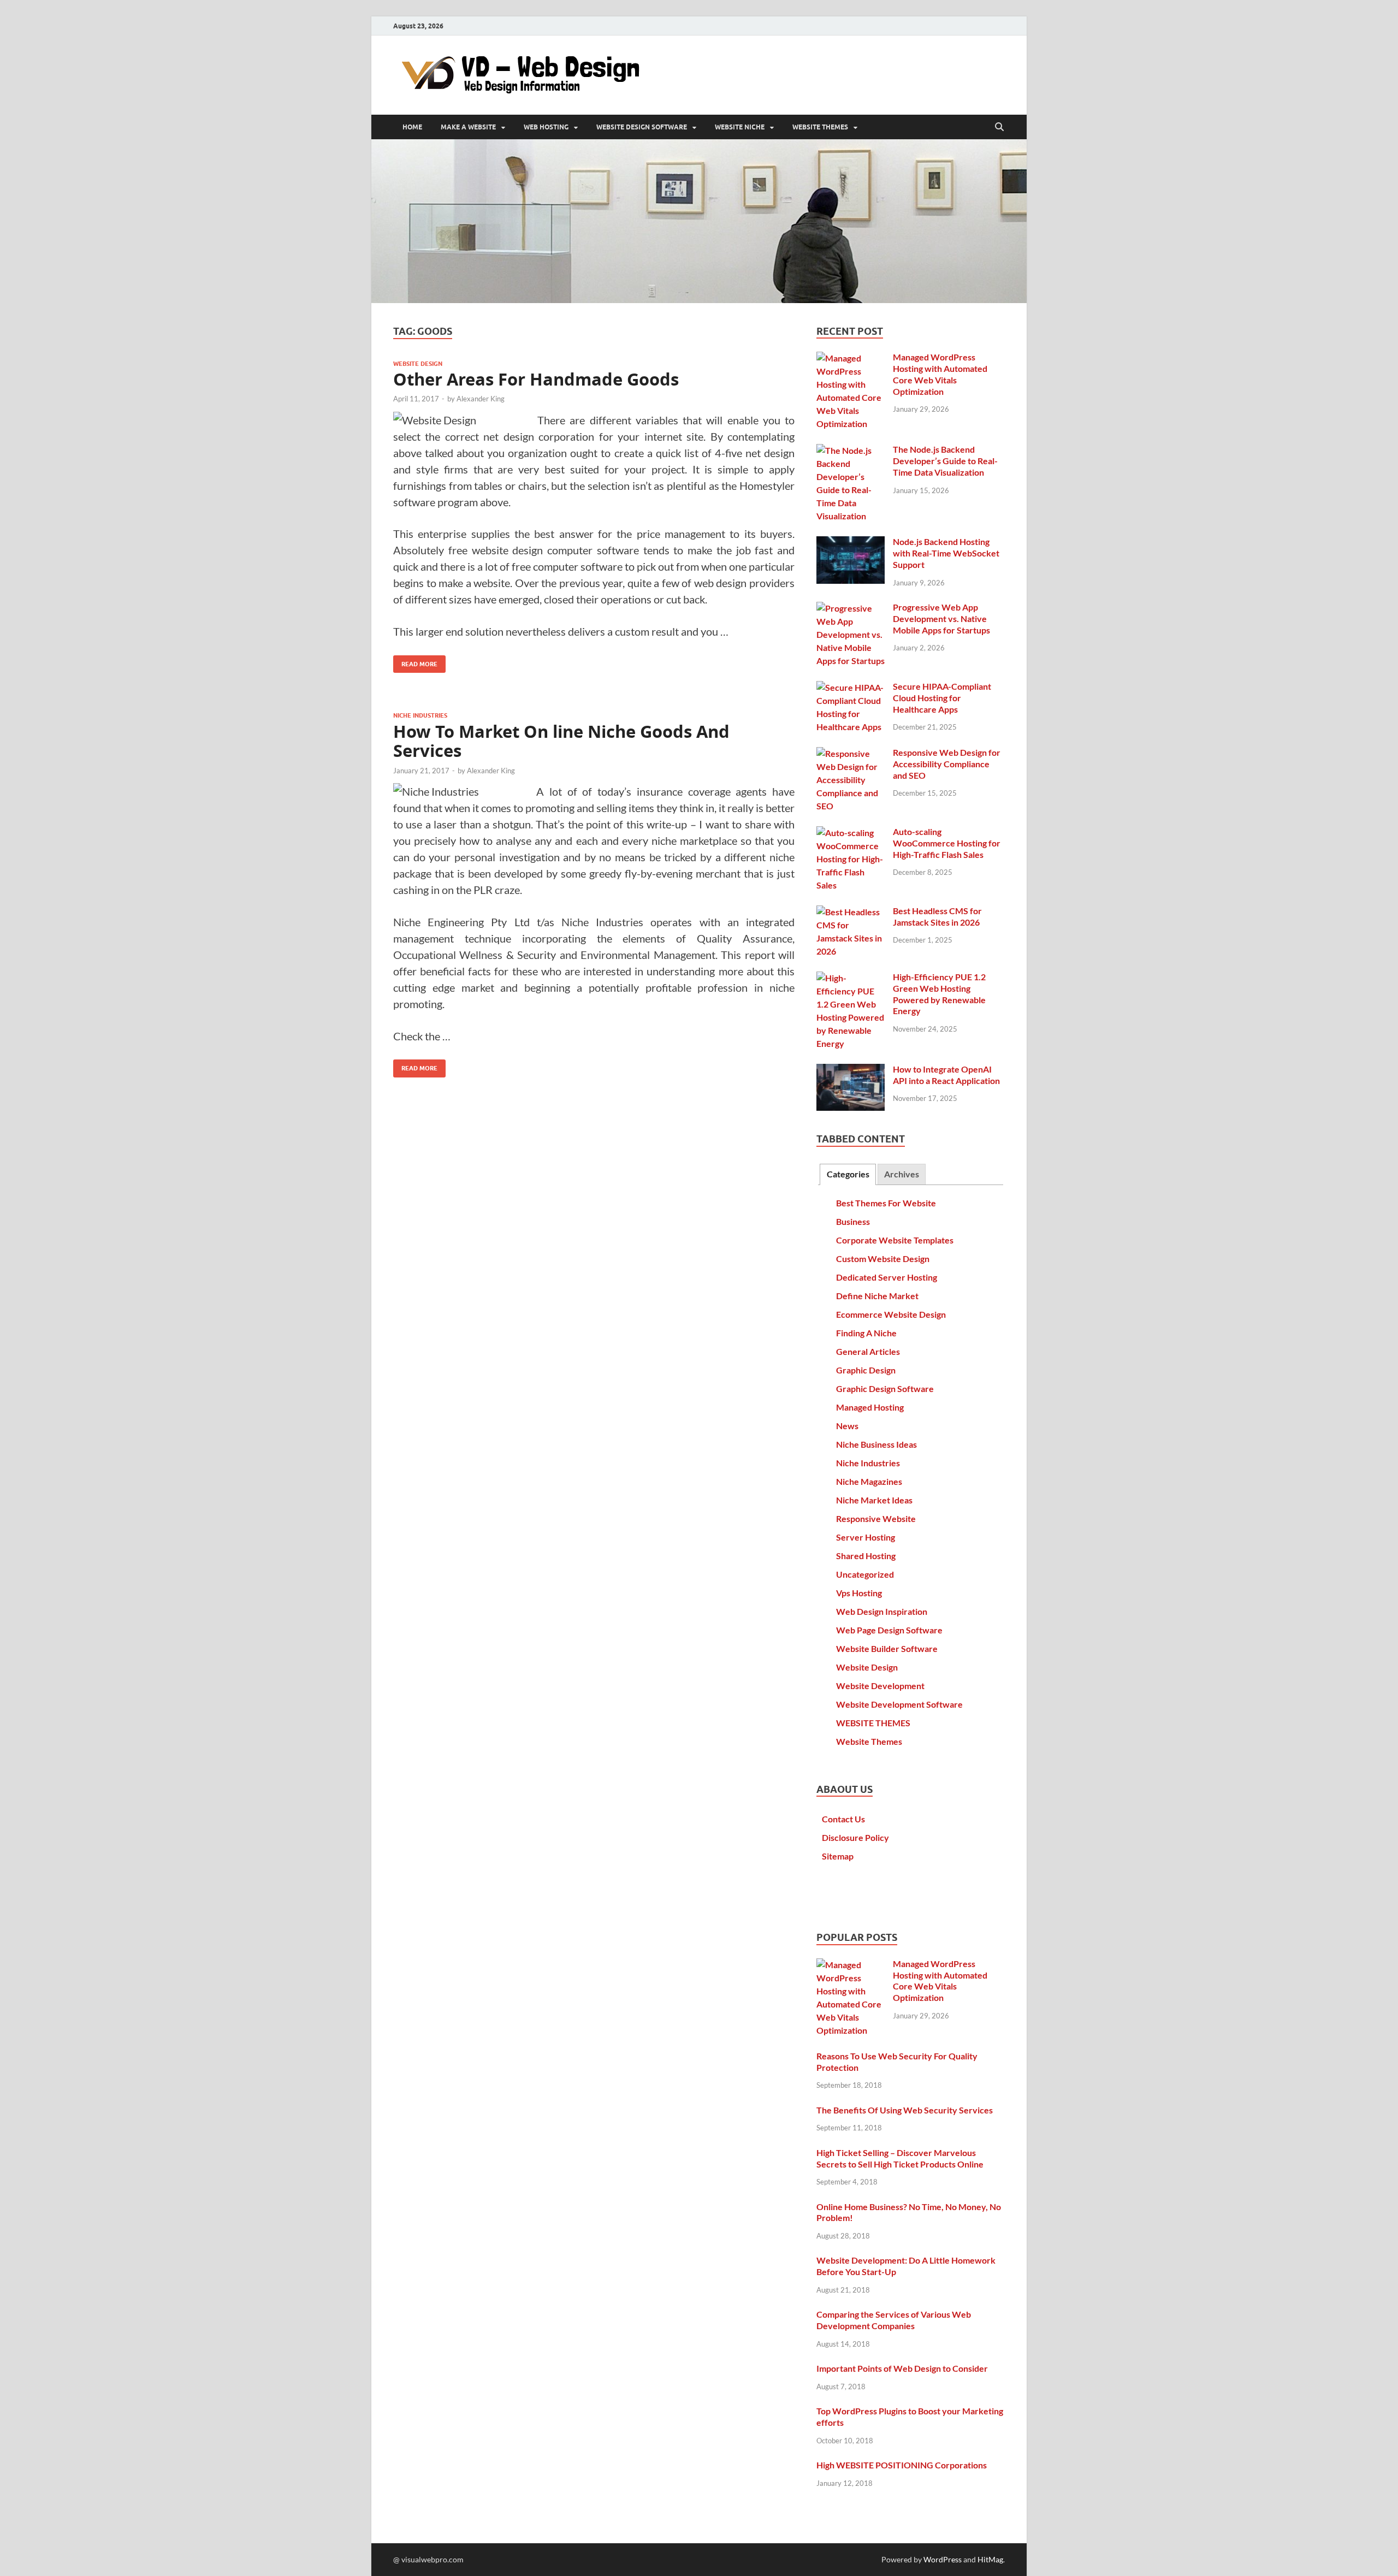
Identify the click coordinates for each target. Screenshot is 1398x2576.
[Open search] (999, 127)
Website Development (880, 1686)
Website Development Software (899, 1704)
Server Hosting (866, 1537)
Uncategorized (865, 1574)
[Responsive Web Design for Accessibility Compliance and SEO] (851, 753)
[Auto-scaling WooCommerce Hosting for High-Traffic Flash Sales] (851, 833)
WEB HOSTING (546, 127)
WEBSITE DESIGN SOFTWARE (642, 127)
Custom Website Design (883, 1259)
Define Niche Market (877, 1296)
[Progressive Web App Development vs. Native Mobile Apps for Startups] (851, 608)
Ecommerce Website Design (891, 1314)
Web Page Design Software (889, 1630)
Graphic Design (866, 1370)
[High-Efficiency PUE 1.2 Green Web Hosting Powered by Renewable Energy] (851, 978)
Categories (848, 1174)
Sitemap (838, 1856)
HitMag (990, 2559)
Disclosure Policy (855, 1837)
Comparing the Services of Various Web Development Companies (894, 2320)
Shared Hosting (866, 1556)
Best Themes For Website (886, 1203)
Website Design (418, 364)
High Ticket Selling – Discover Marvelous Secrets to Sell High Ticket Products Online (900, 2158)
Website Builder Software (887, 1648)
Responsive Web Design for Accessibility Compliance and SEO (947, 764)
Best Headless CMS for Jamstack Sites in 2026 (937, 916)
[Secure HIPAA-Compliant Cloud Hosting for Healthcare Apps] (851, 687)
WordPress (943, 2559)
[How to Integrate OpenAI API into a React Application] (851, 1070)
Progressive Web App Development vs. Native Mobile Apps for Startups (941, 618)
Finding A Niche (866, 1333)
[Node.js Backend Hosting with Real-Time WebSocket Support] (851, 543)
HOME (412, 127)
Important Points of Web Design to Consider (902, 2368)
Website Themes (869, 1741)
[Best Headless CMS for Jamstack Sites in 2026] (851, 912)
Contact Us (843, 1819)
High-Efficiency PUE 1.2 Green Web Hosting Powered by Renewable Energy (939, 994)
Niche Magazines (869, 1481)
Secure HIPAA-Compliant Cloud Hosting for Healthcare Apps (942, 698)
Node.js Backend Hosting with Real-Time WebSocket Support (946, 553)
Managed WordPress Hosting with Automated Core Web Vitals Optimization (940, 374)
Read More (415, 662)
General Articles (868, 1351)
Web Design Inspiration (882, 1611)
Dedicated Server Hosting (887, 1277)
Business (853, 1221)
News (847, 1426)
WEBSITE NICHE (740, 127)
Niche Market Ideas (874, 1500)
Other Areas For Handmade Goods (536, 379)
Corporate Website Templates (895, 1240)
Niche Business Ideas (876, 1444)
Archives (902, 1174)
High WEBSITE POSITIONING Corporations (902, 2465)
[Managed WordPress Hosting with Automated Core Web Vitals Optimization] (851, 358)
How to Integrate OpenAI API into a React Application (946, 1075)
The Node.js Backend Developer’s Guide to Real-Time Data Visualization (945, 461)
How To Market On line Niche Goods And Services (561, 741)
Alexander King (481, 399)
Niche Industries (420, 715)
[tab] (848, 1174)
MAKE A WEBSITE (468, 127)
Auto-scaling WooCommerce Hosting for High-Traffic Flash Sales (947, 843)
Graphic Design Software (885, 1388)
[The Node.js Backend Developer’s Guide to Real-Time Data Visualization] (851, 450)
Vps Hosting (859, 1593)
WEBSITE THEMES (820, 127)
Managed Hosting (870, 1407)
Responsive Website (876, 1518)
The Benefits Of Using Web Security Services (905, 2110)
